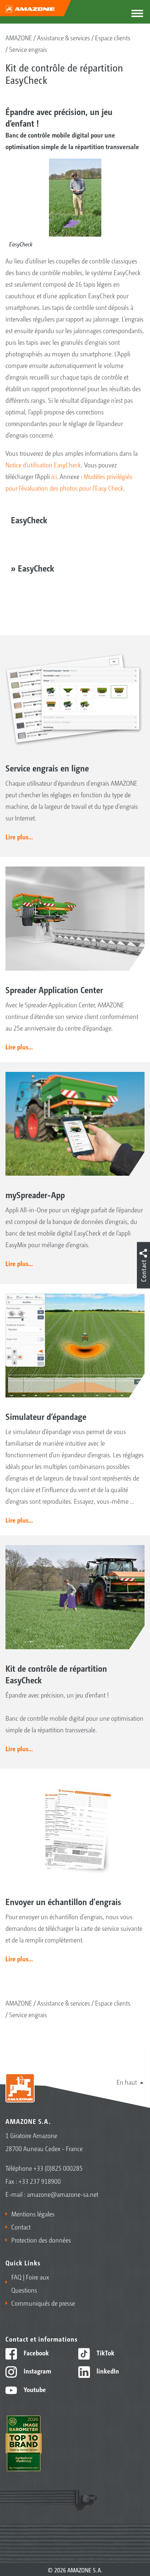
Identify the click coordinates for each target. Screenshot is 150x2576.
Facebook (35, 2352)
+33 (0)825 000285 (58, 2168)
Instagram (37, 2371)
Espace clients (113, 37)
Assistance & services (64, 37)
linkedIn (107, 2371)
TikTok (105, 2352)
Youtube (34, 2389)
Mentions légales (33, 2213)
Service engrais (28, 49)
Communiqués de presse (43, 2303)
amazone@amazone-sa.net (63, 2194)
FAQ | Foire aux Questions (30, 2283)
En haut (127, 2082)
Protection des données (41, 2240)
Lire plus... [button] (19, 836)
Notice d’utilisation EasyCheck (43, 464)
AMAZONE (19, 37)
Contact (21, 2227)
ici (54, 476)
